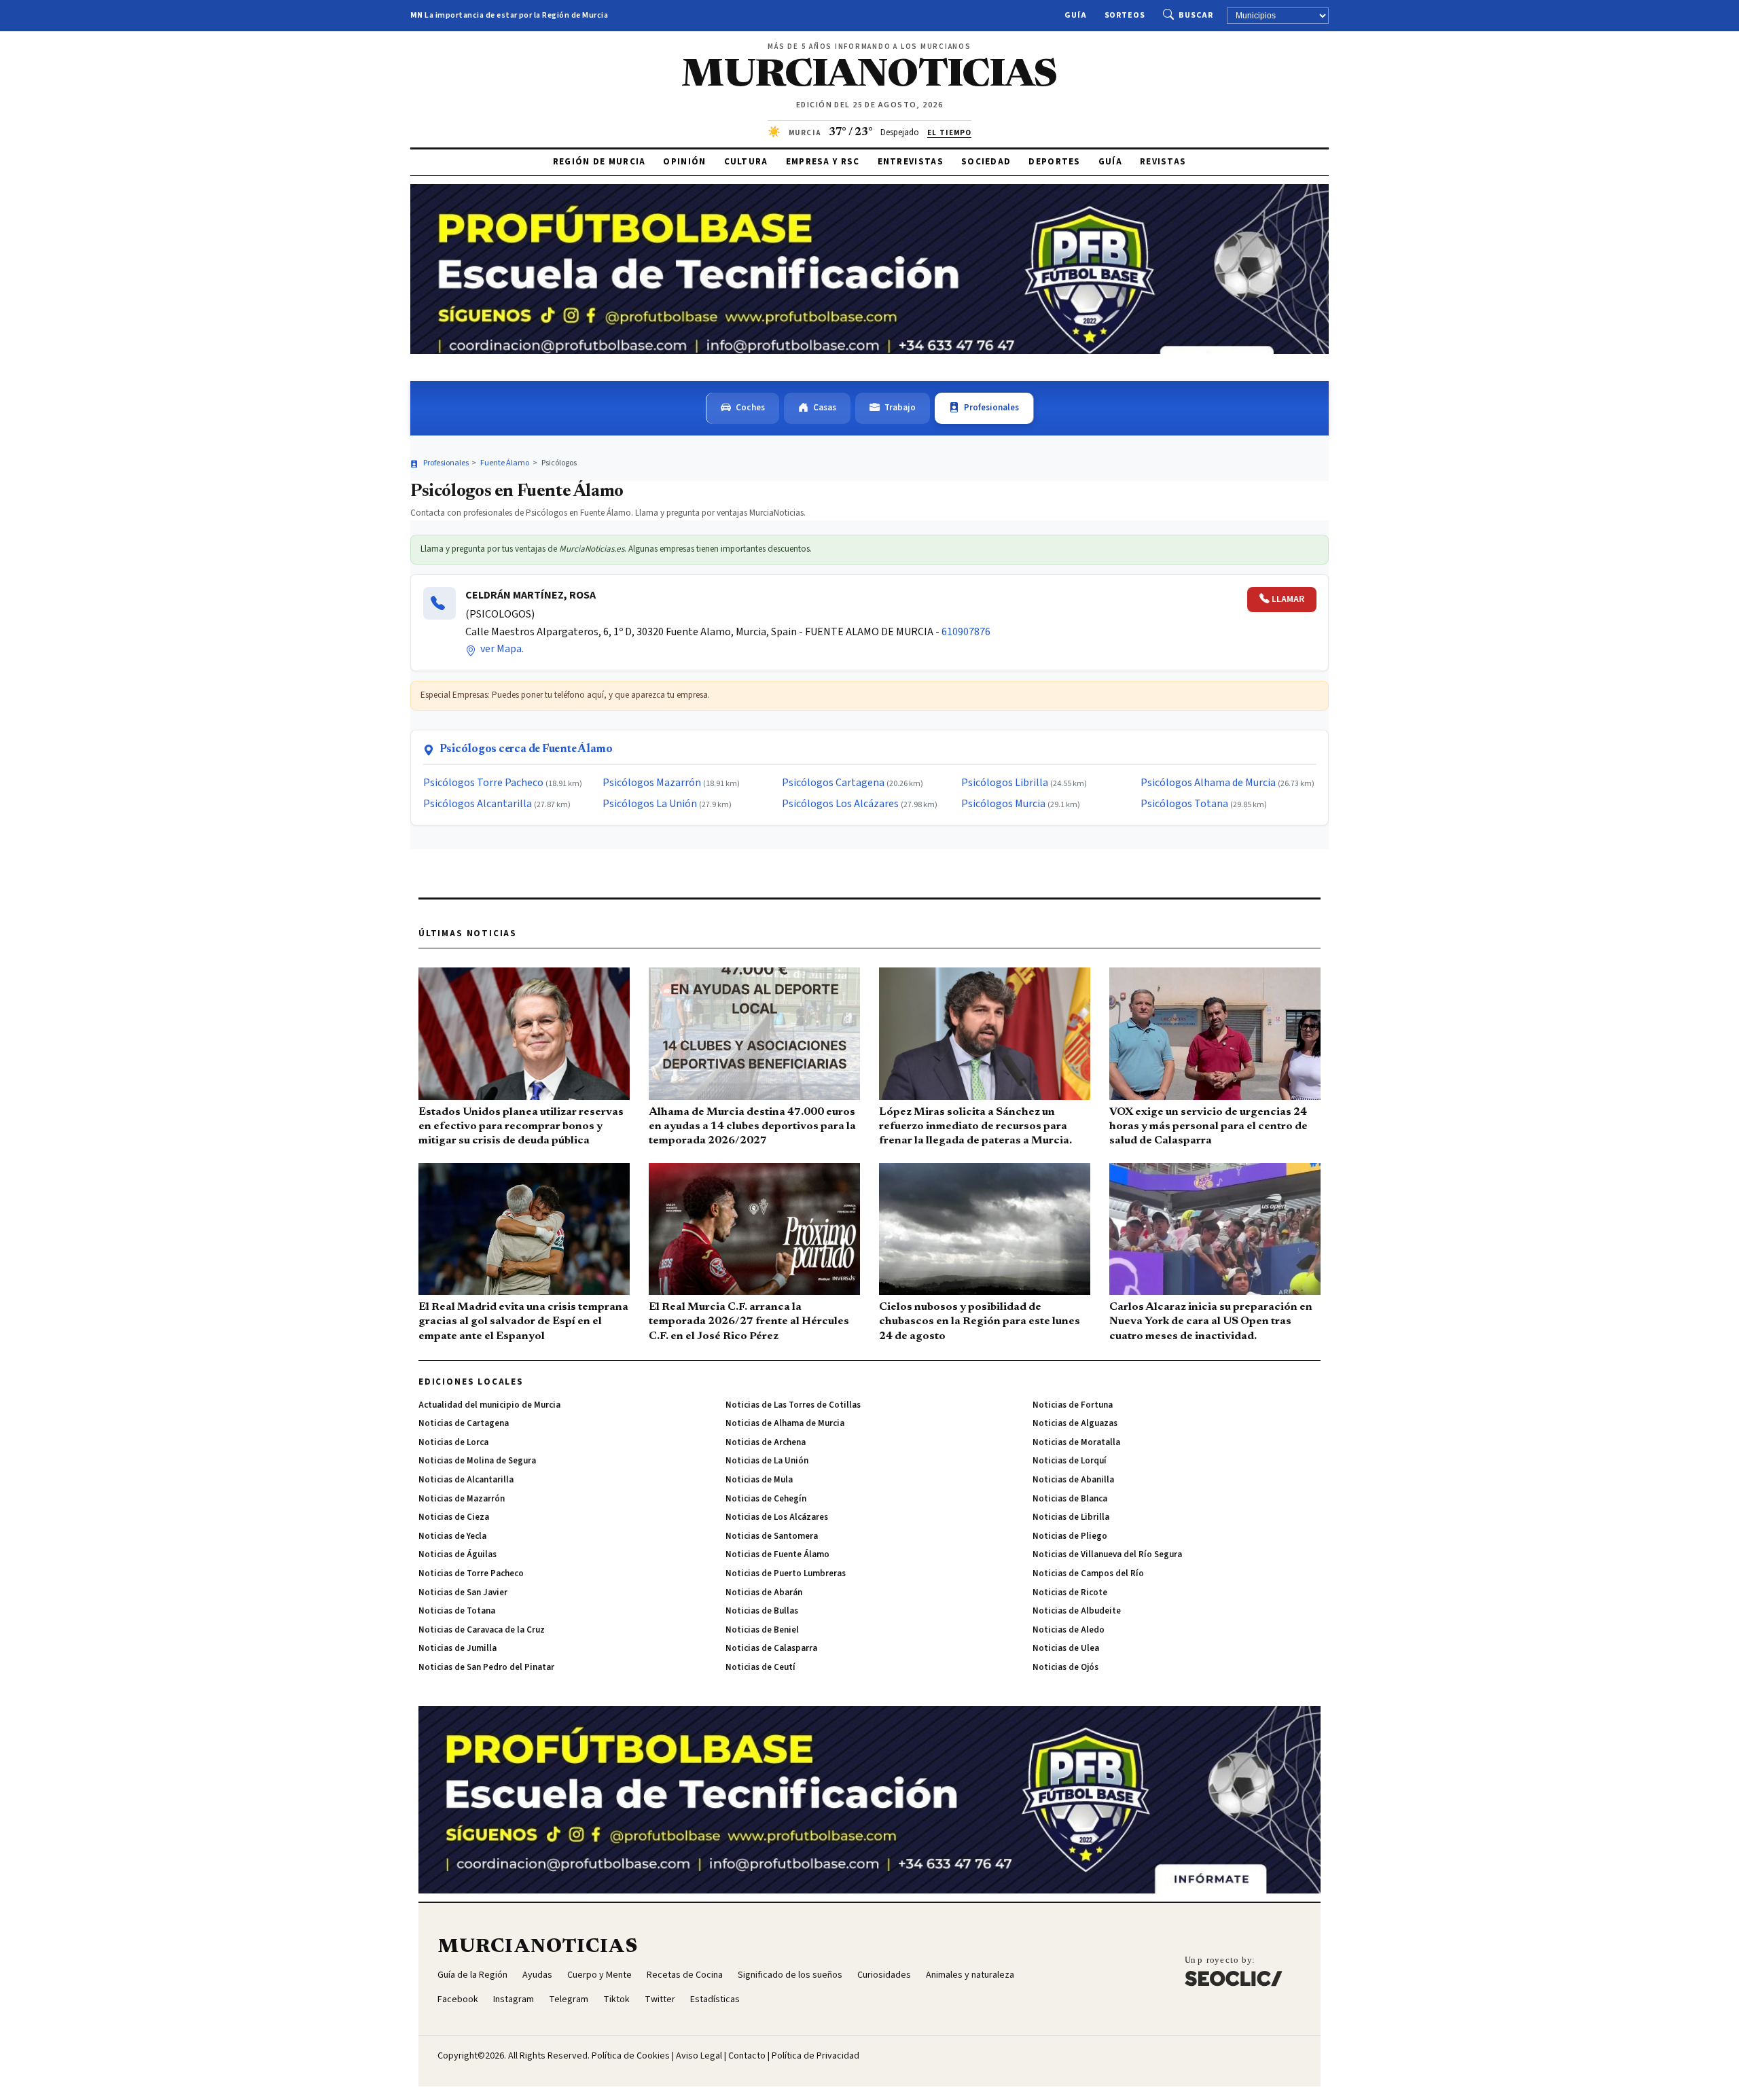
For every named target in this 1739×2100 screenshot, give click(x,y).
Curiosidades (884, 1975)
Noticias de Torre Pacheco (471, 1573)
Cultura (746, 162)
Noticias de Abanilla (1073, 1480)
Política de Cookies (631, 2056)
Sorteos (1125, 15)
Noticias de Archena (766, 1442)
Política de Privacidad (815, 2056)
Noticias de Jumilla (458, 1648)
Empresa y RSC (823, 162)
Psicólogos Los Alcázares (840, 804)
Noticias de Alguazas (1075, 1423)
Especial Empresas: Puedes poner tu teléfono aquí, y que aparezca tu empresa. (565, 695)
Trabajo (900, 408)
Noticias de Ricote (1070, 1592)
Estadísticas (715, 1999)
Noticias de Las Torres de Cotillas (793, 1405)
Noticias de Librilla (1071, 1517)
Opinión (684, 162)
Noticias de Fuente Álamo (777, 1554)
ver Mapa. (501, 649)
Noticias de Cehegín (766, 1499)
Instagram (514, 1999)
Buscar (1196, 15)
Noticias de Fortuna (1073, 1405)
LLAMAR (1288, 599)
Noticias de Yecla (452, 1536)
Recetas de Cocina (685, 1975)
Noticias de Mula (759, 1480)
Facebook (458, 1999)
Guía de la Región (472, 1975)
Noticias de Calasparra (771, 1648)
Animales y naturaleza (970, 1975)
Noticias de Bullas (762, 1611)
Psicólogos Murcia (1003, 804)
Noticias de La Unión (767, 1461)
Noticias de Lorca (453, 1442)
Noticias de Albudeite (1077, 1611)
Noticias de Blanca (1070, 1499)
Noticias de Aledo (1069, 1630)
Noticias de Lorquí (1070, 1461)
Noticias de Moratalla (1076, 1442)
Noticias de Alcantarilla (466, 1480)
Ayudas (537, 1975)
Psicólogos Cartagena (833, 783)
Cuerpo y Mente (599, 1975)
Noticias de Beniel (762, 1630)
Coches (750, 408)
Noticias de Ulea (1066, 1648)
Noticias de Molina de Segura (477, 1461)
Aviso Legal (699, 2056)
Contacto (747, 2056)
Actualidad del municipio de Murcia (489, 1405)
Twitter (660, 1999)
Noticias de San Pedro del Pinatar (486, 1667)
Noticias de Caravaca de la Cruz (482, 1630)
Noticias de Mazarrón (462, 1499)
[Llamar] (440, 603)
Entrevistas (911, 162)
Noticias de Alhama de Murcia (785, 1423)
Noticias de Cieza (454, 1517)
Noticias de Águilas (458, 1554)
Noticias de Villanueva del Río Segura (1107, 1554)
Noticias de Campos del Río (1088, 1573)
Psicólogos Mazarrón (652, 783)
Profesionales (991, 408)
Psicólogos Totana (1184, 804)
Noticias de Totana (457, 1611)
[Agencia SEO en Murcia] (1234, 1971)
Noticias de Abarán (764, 1592)
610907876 (966, 632)
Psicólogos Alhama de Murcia (1208, 783)
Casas (825, 408)
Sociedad (986, 162)
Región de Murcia (599, 162)
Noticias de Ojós (1065, 1667)
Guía (1076, 15)
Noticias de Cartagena (464, 1423)
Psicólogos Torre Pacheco (483, 783)
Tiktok (616, 1999)
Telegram (569, 1999)
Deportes (1054, 162)
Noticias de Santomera (772, 1536)
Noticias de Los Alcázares (777, 1517)
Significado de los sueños (790, 1975)
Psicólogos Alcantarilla (478, 804)
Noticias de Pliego (1070, 1536)
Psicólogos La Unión (650, 804)
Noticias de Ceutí (760, 1667)
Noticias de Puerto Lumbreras (786, 1573)
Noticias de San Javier (463, 1592)
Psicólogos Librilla (1005, 783)
